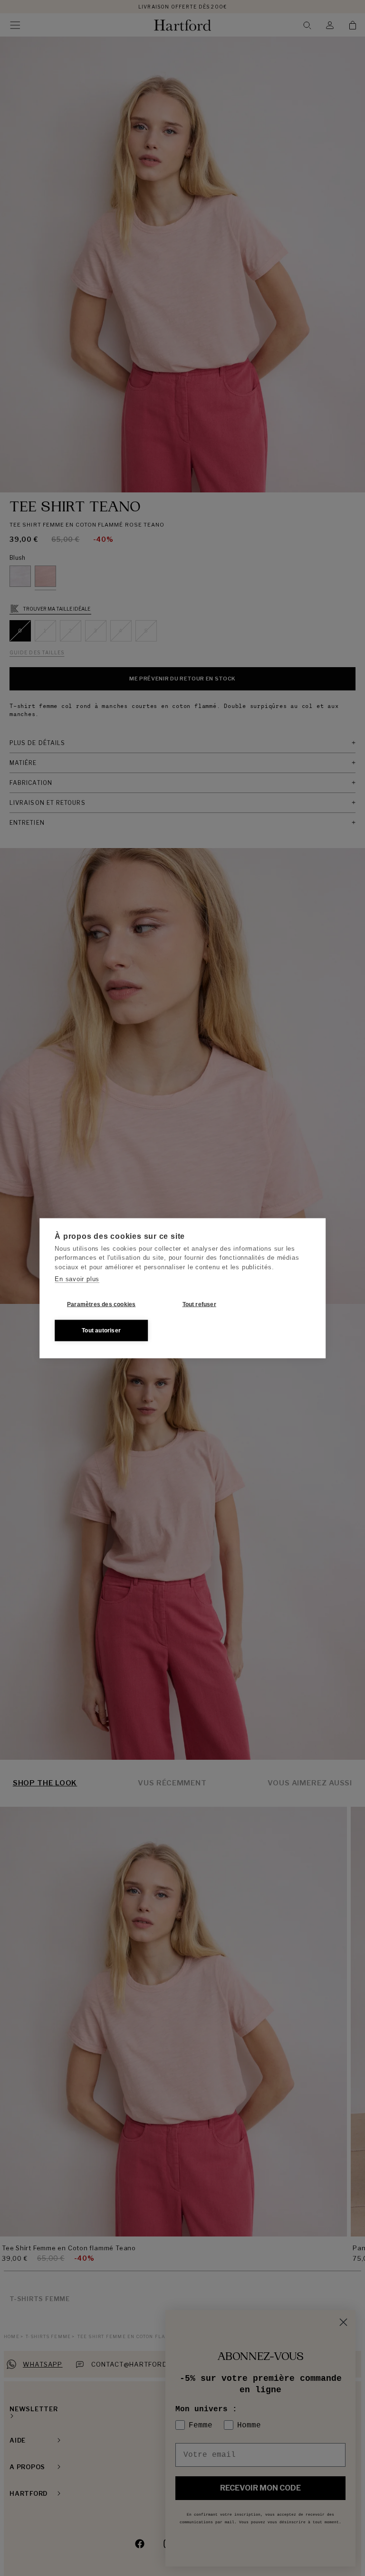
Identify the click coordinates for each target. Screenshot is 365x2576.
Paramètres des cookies (101, 1304)
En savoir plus (77, 1279)
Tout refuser (199, 1304)
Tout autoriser (101, 1330)
